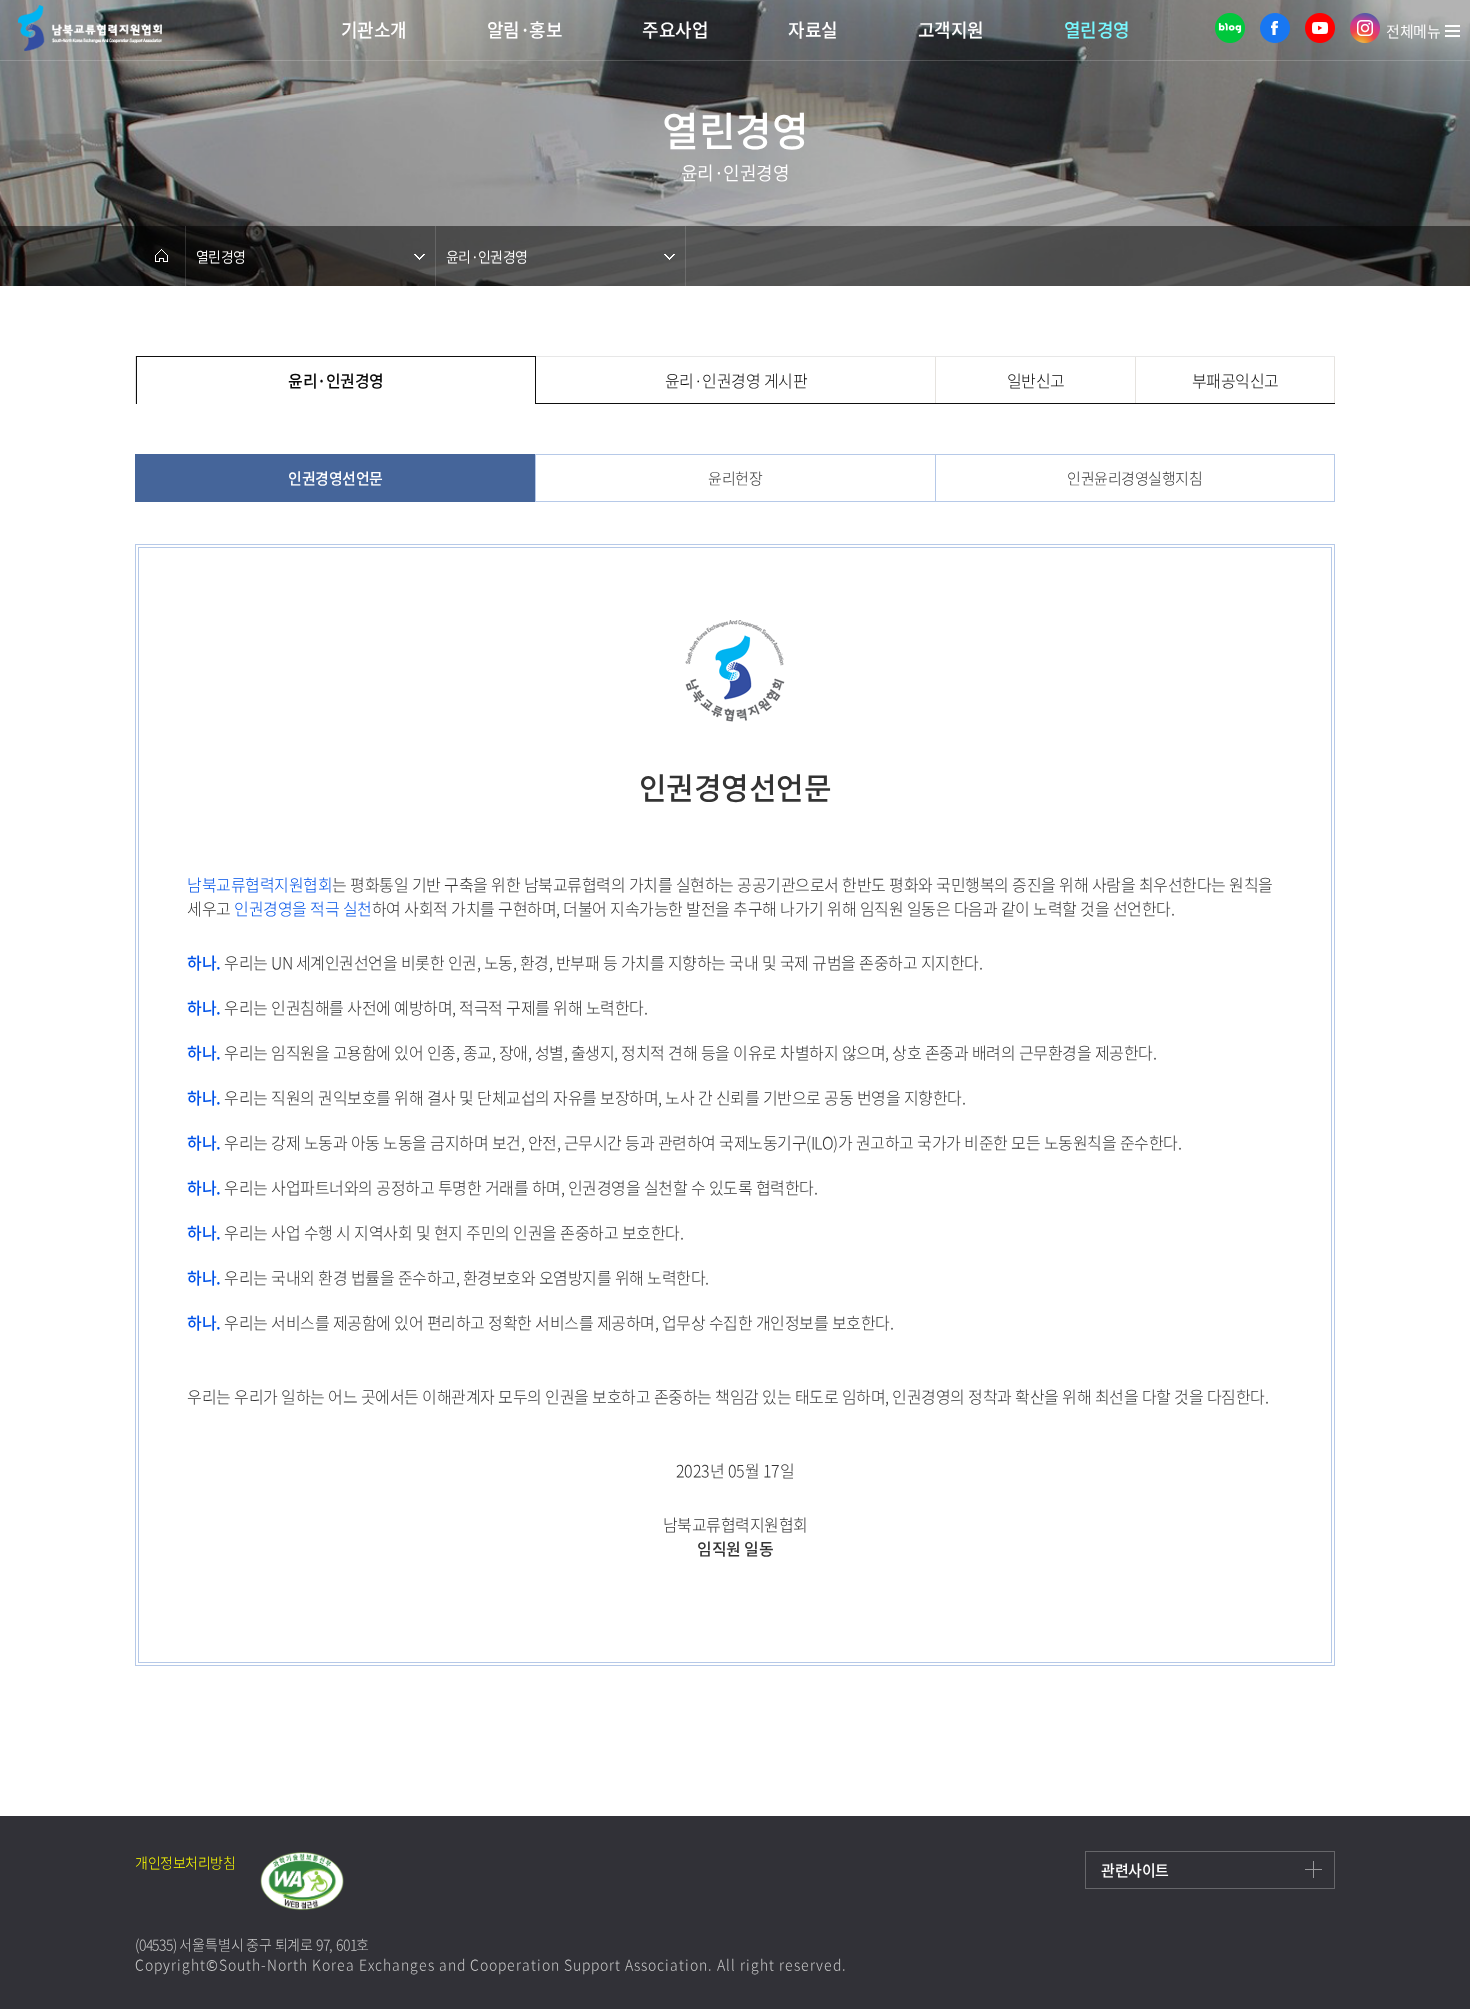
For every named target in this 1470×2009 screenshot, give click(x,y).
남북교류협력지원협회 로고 (90, 27)
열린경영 (1097, 29)
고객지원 (951, 29)
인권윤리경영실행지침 (1134, 478)
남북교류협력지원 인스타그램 (1365, 28)
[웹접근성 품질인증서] (314, 1881)
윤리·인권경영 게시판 (736, 380)
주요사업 (675, 29)
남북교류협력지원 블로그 (1230, 28)
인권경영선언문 (335, 478)
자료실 (813, 29)
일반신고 (1036, 380)
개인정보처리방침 (185, 1862)
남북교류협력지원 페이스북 (1275, 28)
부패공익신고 (1235, 380)
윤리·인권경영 (486, 256)
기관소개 (374, 29)
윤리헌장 (735, 478)
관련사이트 (1135, 1870)
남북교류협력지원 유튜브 (1320, 28)
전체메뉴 (1413, 33)
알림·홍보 (525, 29)
